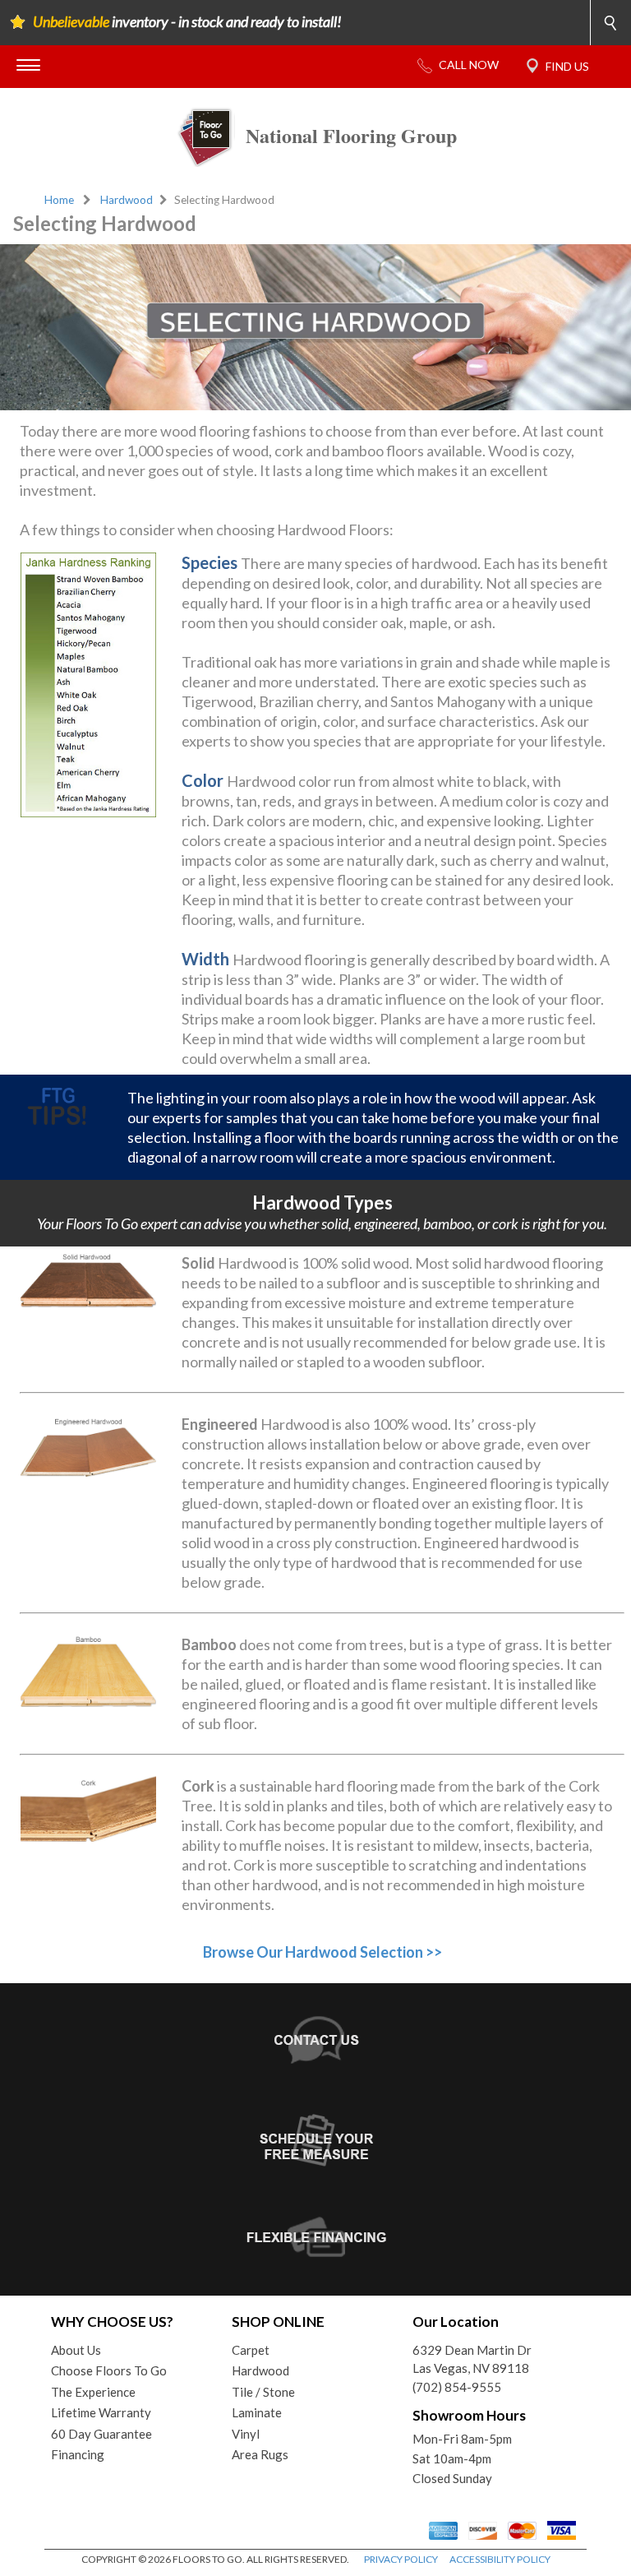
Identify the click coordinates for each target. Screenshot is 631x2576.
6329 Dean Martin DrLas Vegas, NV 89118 (472, 2359)
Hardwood (127, 200)
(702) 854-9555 (457, 2387)
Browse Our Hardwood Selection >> (322, 1952)
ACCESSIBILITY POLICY (500, 2559)
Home (59, 200)
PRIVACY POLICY (401, 2559)
